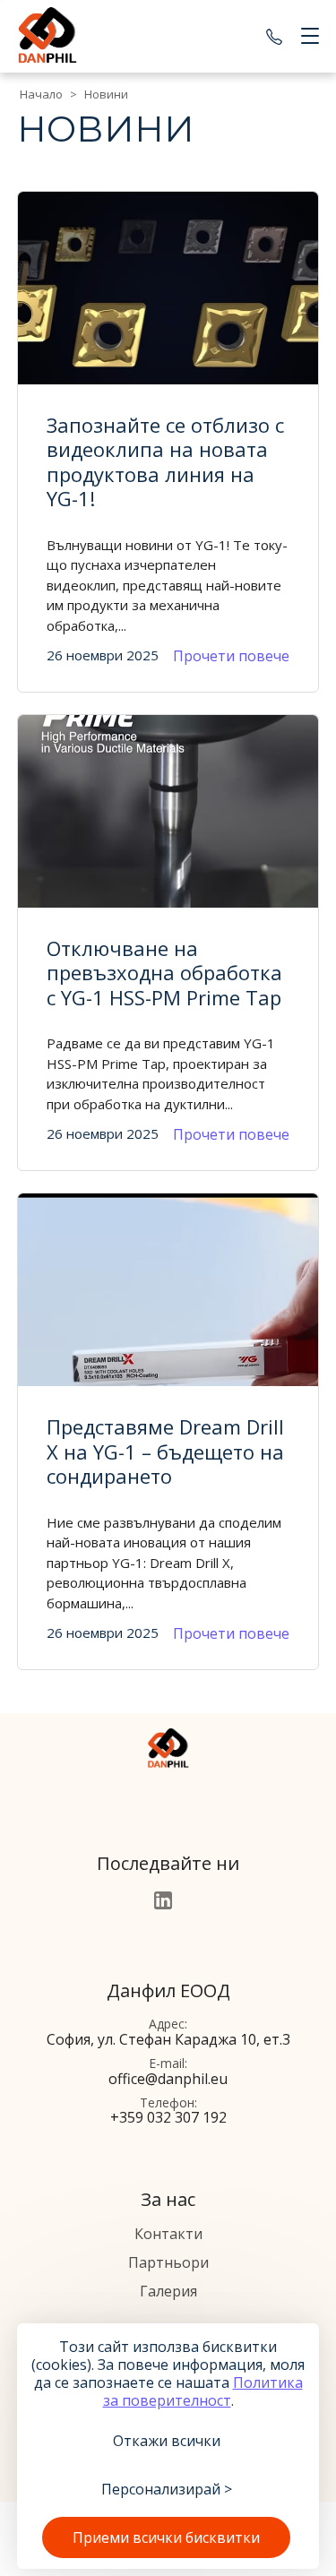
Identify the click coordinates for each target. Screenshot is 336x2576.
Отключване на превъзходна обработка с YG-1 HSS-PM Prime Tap (164, 973)
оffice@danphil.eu (168, 2079)
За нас (168, 2199)
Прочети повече (231, 656)
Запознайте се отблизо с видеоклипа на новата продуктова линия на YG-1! (165, 462)
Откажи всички (167, 2441)
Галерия (168, 2291)
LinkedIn (163, 1900)
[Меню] (306, 37)
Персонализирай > (167, 2489)
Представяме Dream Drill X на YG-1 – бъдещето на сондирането (165, 1451)
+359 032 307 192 (274, 37)
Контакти (168, 2234)
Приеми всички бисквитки (166, 2537)
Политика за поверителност (203, 2391)
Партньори (168, 2262)
